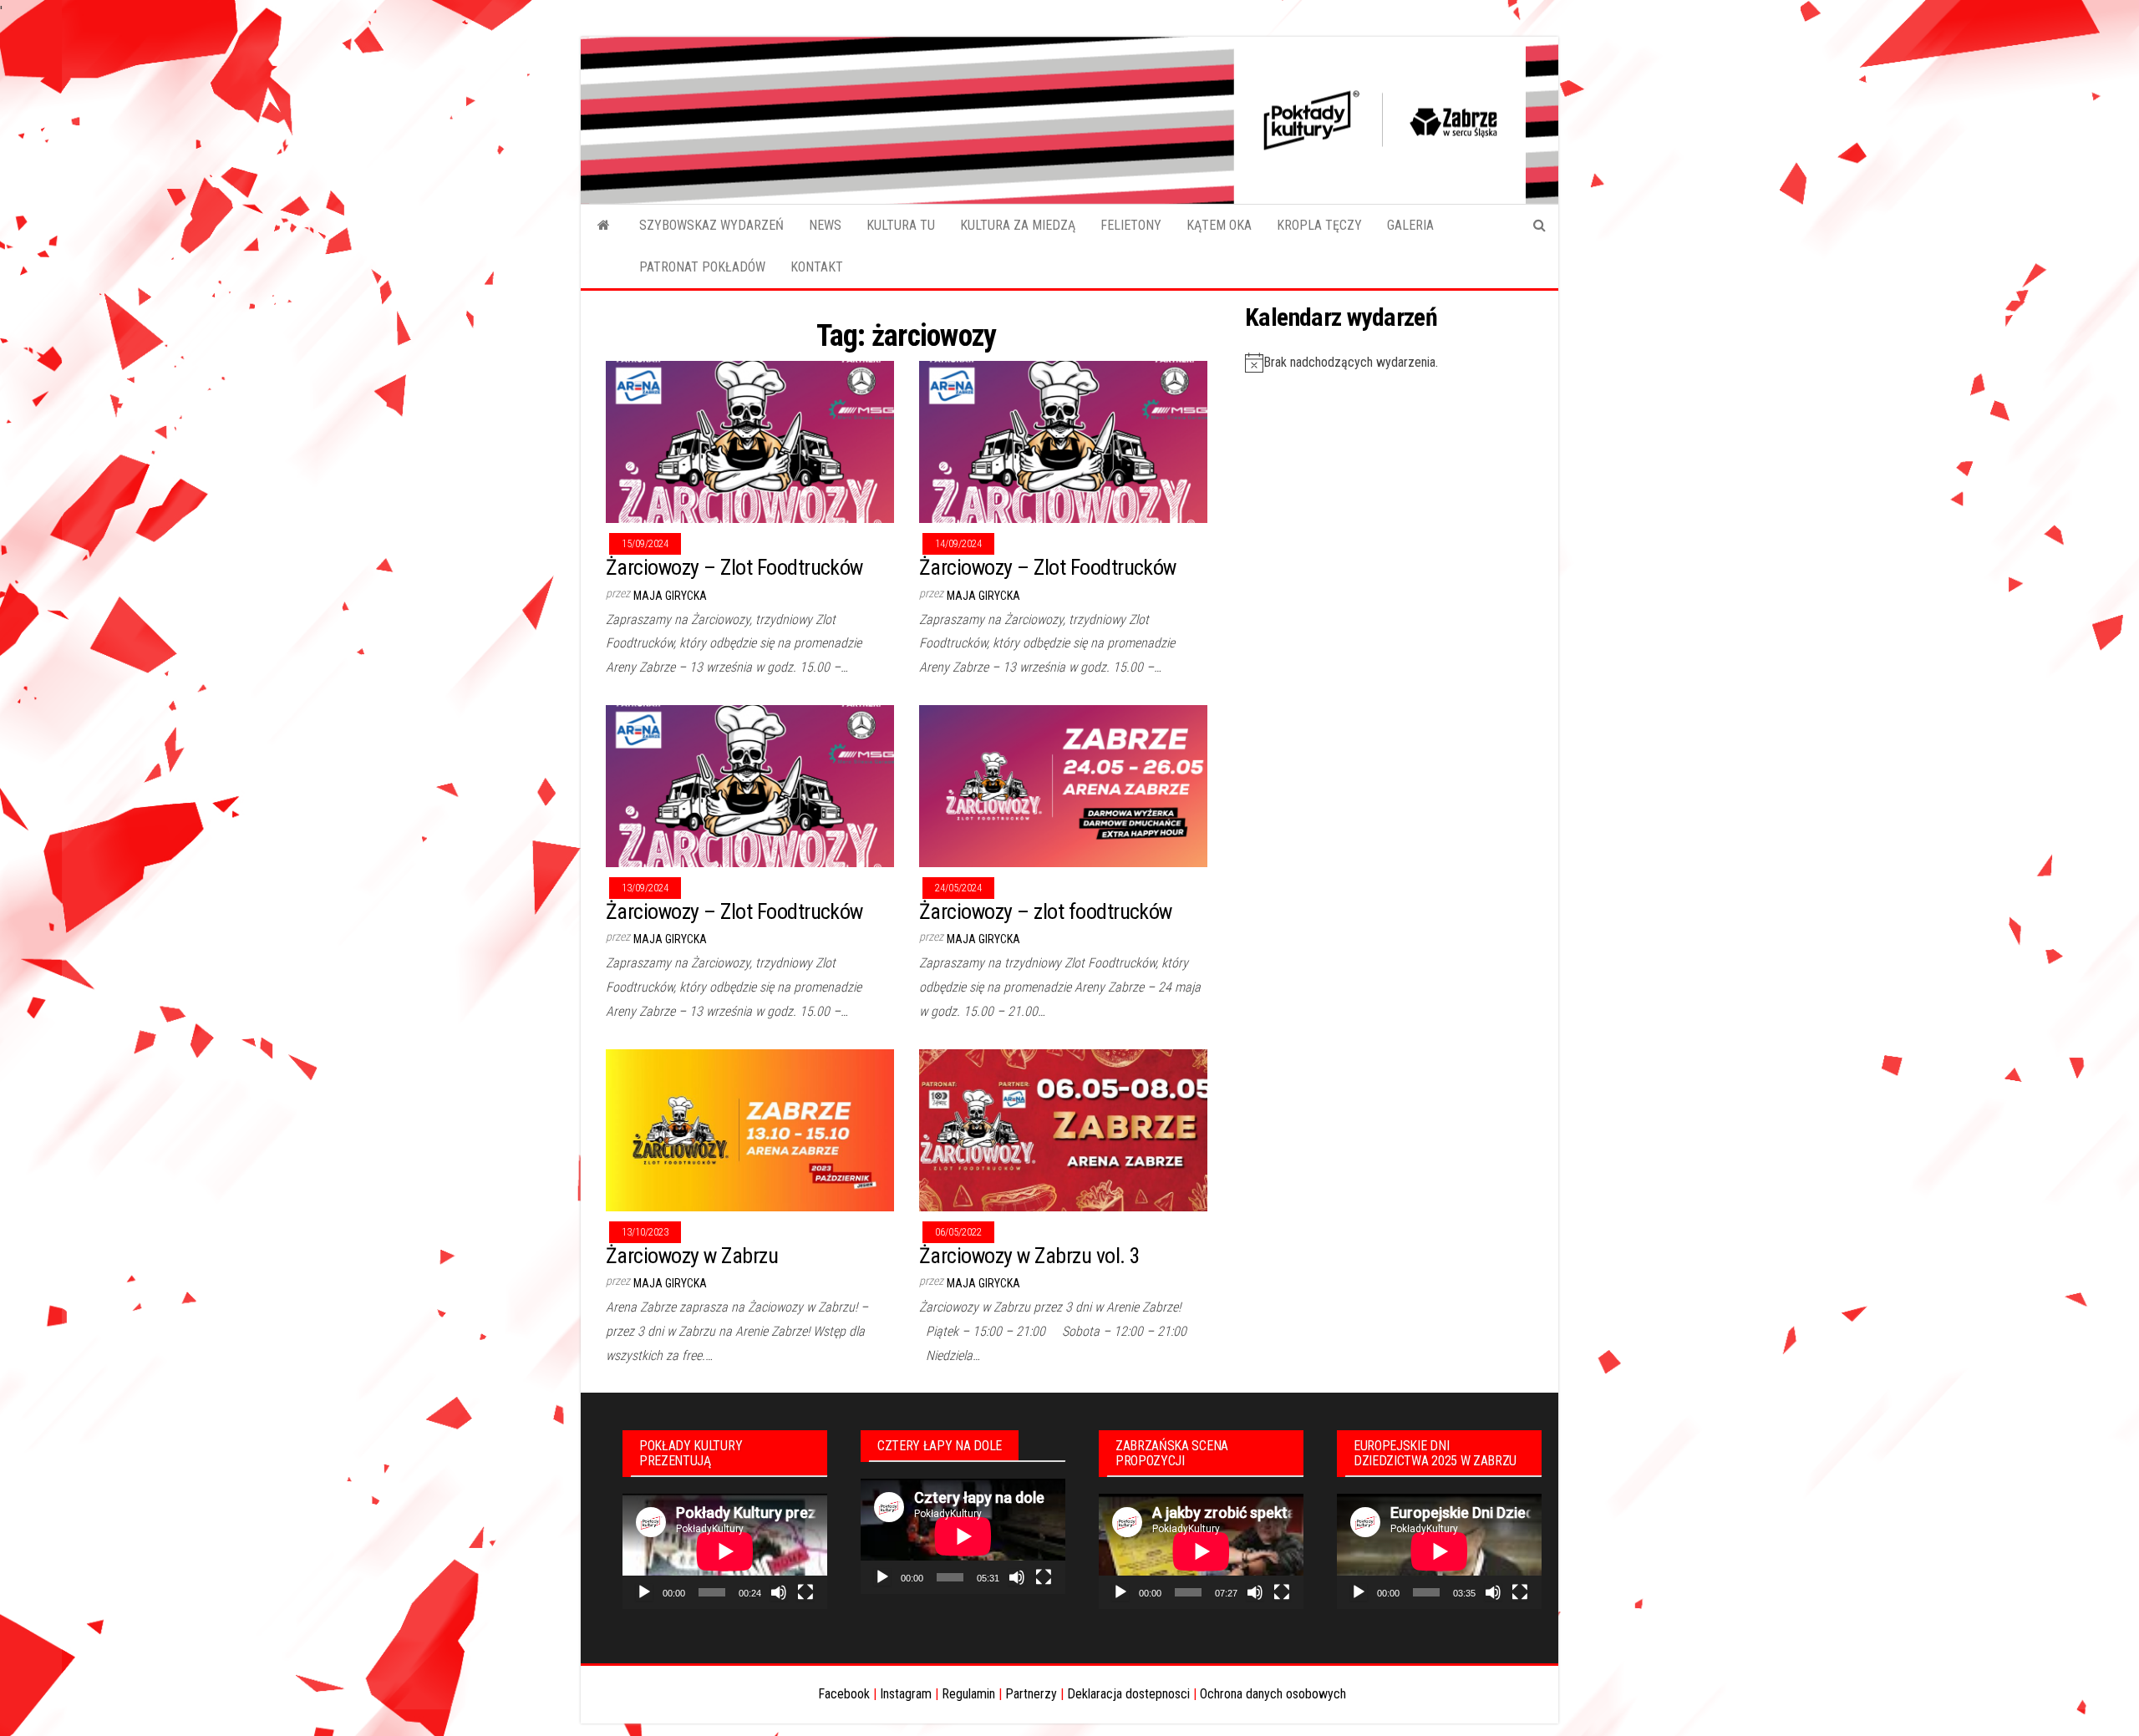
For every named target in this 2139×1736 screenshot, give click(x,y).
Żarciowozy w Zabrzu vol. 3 (1029, 1256)
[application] (725, 1551)
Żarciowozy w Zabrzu (692, 1256)
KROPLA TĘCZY (1319, 225)
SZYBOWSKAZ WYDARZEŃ (711, 225)
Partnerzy (1031, 1694)
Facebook (844, 1694)
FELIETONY (1131, 225)
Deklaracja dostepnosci (1128, 1694)
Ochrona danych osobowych (1273, 1694)
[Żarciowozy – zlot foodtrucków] (1063, 785)
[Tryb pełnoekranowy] (805, 1592)
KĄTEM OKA (1219, 225)
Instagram (906, 1694)
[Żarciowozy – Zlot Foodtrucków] (750, 442)
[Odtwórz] (644, 1592)
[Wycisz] (779, 1592)
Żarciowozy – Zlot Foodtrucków (734, 567)
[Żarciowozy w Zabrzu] (750, 1129)
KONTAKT (817, 267)
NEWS (825, 225)
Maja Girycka (670, 596)
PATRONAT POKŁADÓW (702, 267)
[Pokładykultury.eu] (604, 226)
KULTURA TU (901, 225)
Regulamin (968, 1694)
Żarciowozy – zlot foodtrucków (1046, 911)
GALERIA (1410, 225)
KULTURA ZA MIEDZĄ (1018, 225)
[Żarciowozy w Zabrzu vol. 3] (1063, 1129)
